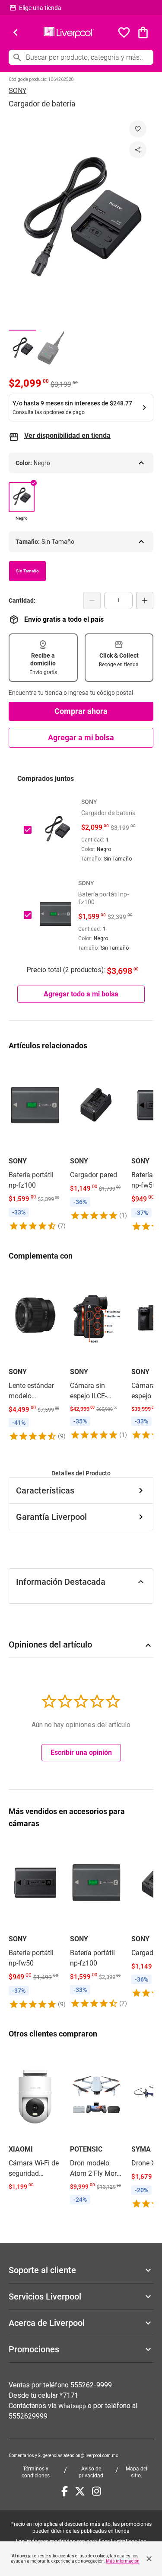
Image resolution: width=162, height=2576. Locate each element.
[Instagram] (97, 2491)
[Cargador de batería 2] (50, 348)
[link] (35, 1146)
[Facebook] (65, 2491)
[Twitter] (80, 2491)
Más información (123, 2561)
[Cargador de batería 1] (22, 348)
